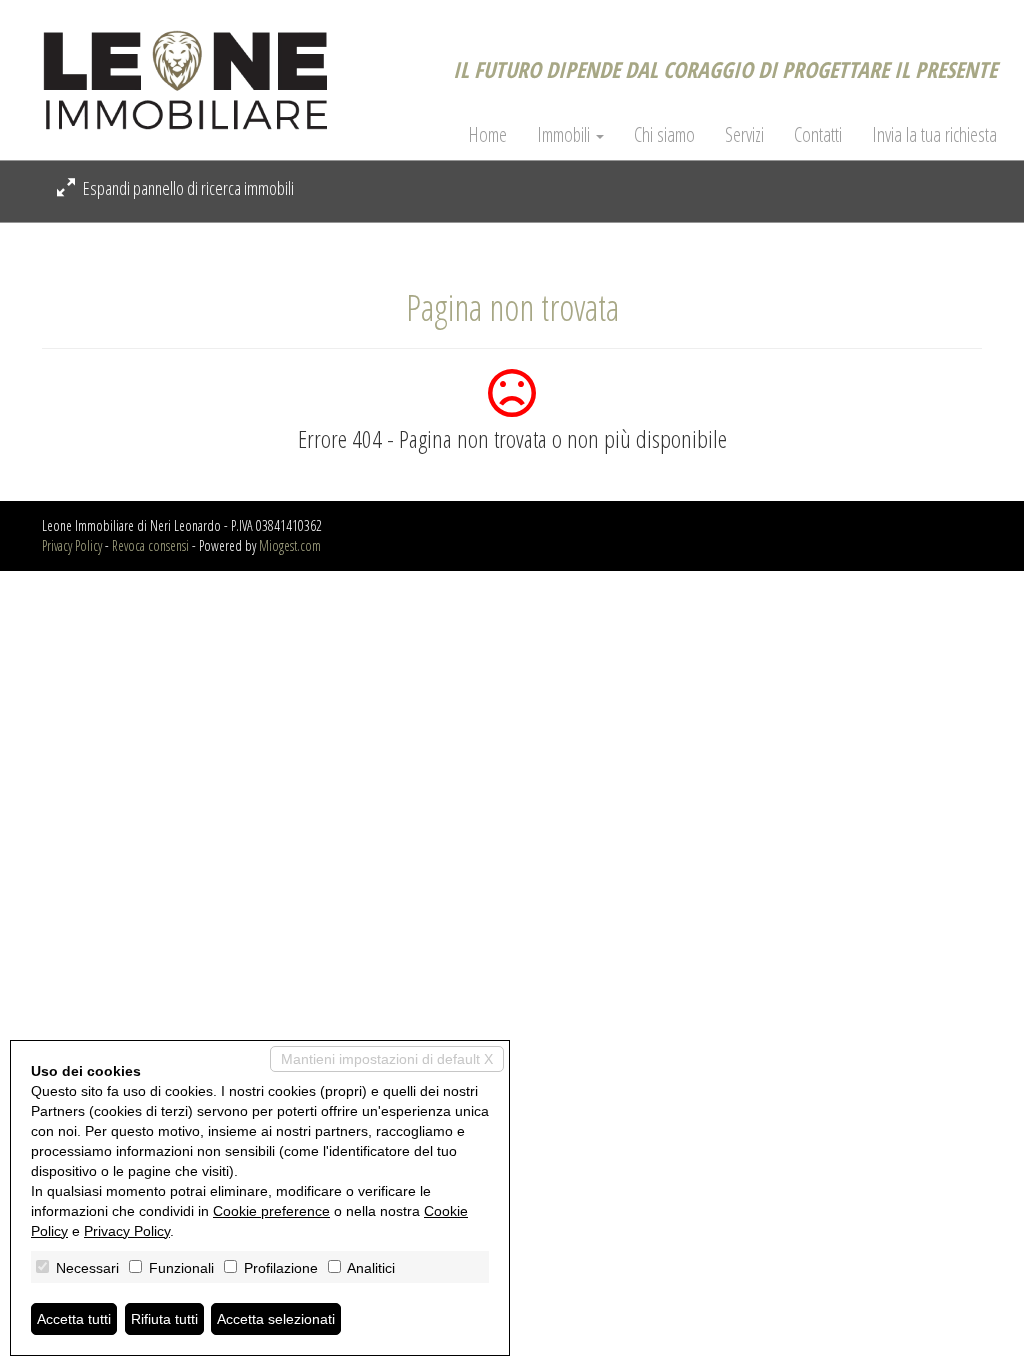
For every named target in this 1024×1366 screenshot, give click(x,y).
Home (487, 135)
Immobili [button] (565, 135)
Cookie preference (271, 1211)
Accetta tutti (74, 1319)
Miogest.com (290, 545)
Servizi (744, 135)
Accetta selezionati (276, 1319)
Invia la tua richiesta (934, 135)
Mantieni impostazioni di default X (387, 1059)
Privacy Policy (72, 545)
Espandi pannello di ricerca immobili (187, 188)
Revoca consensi (150, 545)
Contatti (818, 135)
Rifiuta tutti (164, 1319)
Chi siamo (664, 135)
